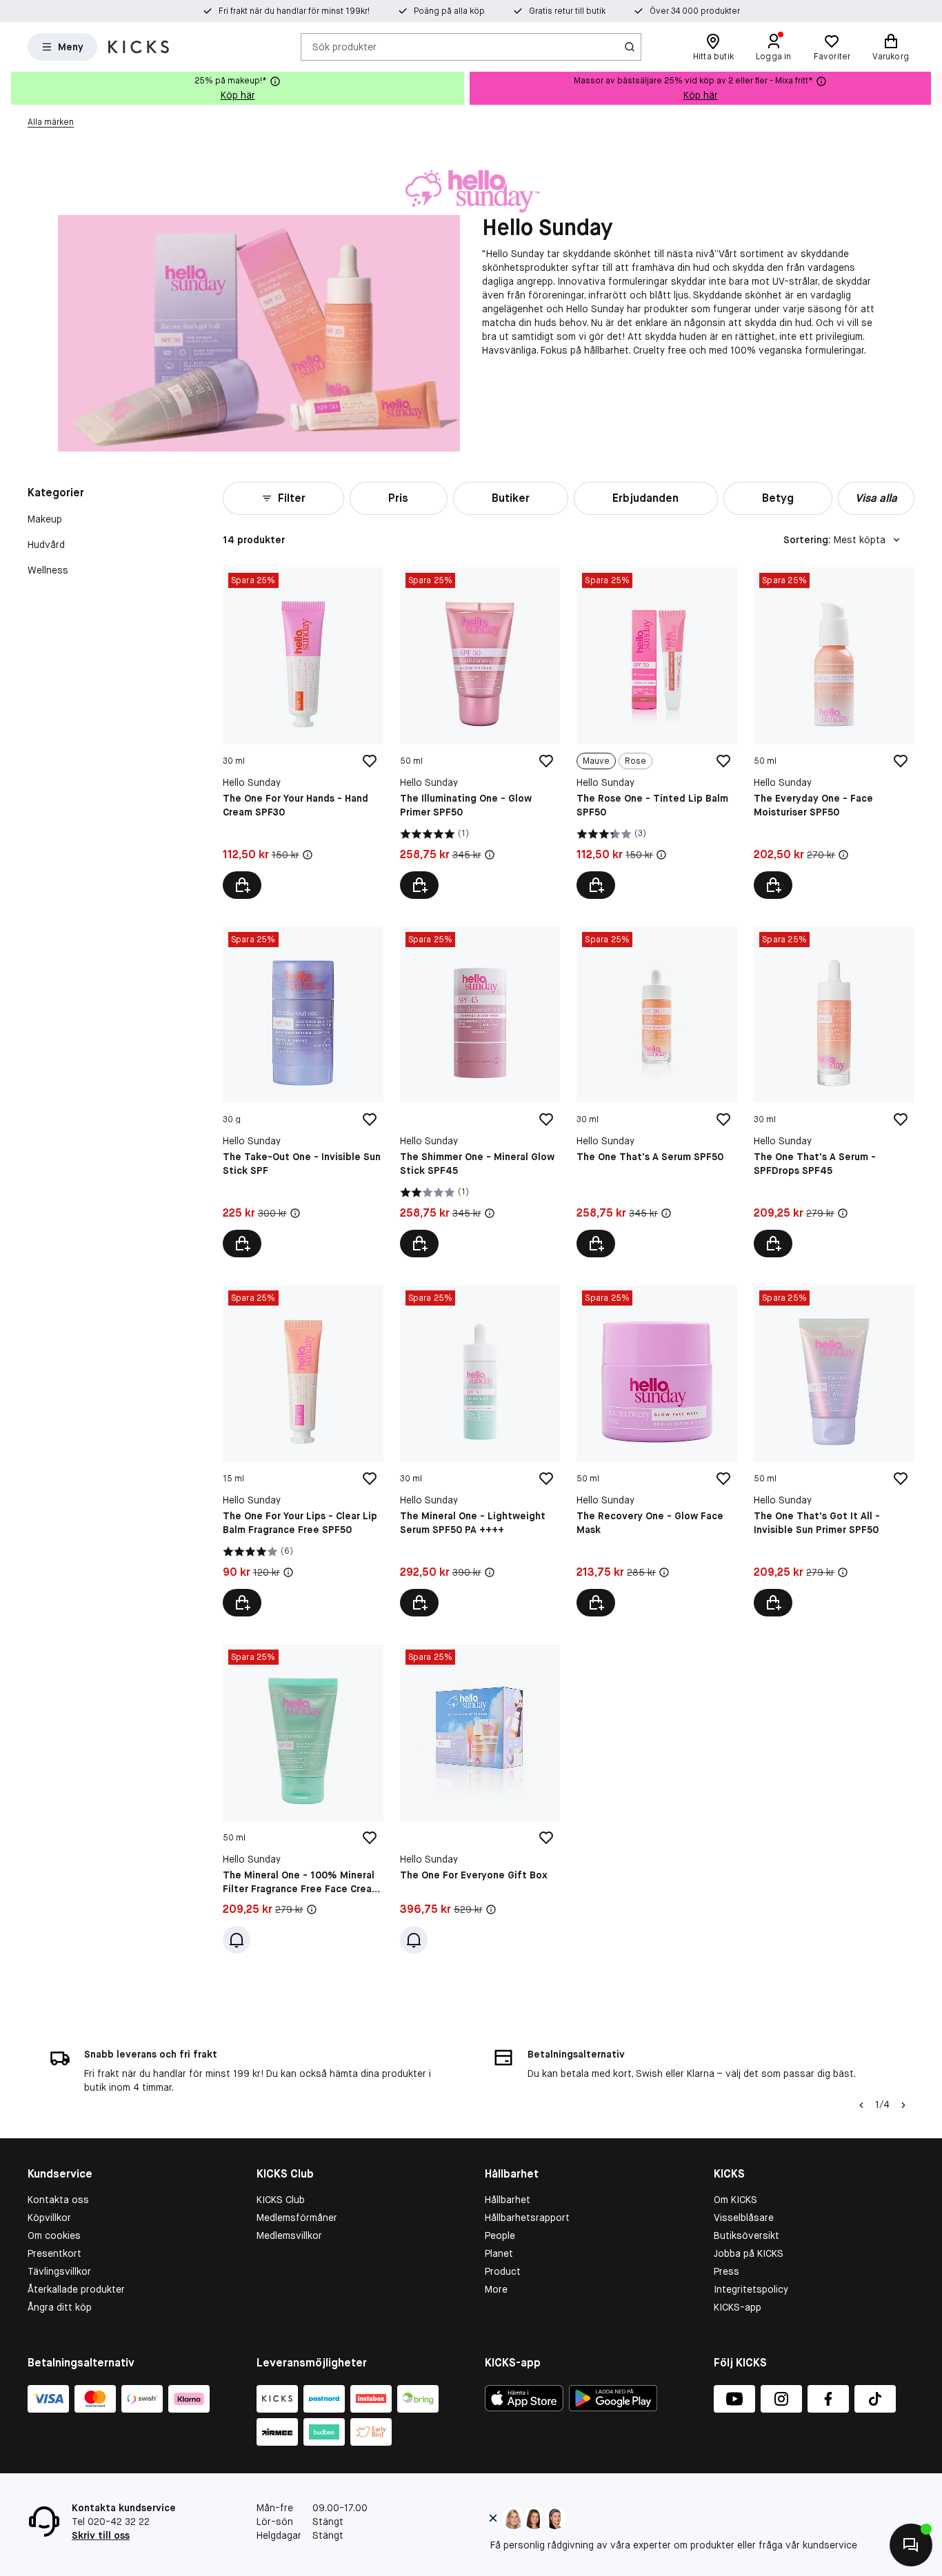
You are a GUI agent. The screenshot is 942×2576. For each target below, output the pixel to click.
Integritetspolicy (751, 2289)
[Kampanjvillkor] (308, 855)
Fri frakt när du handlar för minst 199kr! (294, 11)
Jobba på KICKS (749, 2253)
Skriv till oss (101, 2535)
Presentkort (54, 2253)
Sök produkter (344, 46)
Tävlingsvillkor (59, 2271)
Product (503, 2271)
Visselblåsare (744, 2218)
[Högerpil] (931, 88)
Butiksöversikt (746, 2235)
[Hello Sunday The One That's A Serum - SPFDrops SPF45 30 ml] (834, 1092)
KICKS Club (281, 2200)
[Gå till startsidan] (139, 47)
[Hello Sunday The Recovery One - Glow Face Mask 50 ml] (657, 1451)
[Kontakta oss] (911, 2545)
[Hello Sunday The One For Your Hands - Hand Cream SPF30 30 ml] (303, 733)
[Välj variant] (596, 885)
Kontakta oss (58, 2200)
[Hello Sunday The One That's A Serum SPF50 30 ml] (657, 1092)
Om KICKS (735, 2200)
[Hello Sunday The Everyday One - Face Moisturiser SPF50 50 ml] (834, 733)
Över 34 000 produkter (695, 11)
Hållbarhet (508, 2200)
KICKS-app (738, 2307)
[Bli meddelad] (237, 1940)
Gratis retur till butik (567, 11)
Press (726, 2271)
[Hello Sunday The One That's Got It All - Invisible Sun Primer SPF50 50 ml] (834, 1451)
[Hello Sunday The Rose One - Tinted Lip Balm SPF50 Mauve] (657, 733)
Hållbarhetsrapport (527, 2218)
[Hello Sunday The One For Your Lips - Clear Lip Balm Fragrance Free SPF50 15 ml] (303, 1451)
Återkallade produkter (76, 2289)
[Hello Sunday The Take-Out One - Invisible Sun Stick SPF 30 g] (303, 1092)
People (500, 2235)
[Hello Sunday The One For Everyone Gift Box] (480, 1799)
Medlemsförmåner (297, 2218)
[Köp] (242, 885)
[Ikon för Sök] (630, 47)
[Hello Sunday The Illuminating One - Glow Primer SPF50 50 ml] (480, 733)
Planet (499, 2253)
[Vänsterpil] (861, 2105)
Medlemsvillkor (289, 2235)
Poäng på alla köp (449, 11)
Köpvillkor (49, 2218)
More (496, 2289)
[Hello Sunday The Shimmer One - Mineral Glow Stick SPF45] (480, 1092)
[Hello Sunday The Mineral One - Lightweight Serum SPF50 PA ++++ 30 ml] (480, 1451)
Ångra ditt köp (60, 2307)
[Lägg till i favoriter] (370, 761)
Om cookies (54, 2235)
